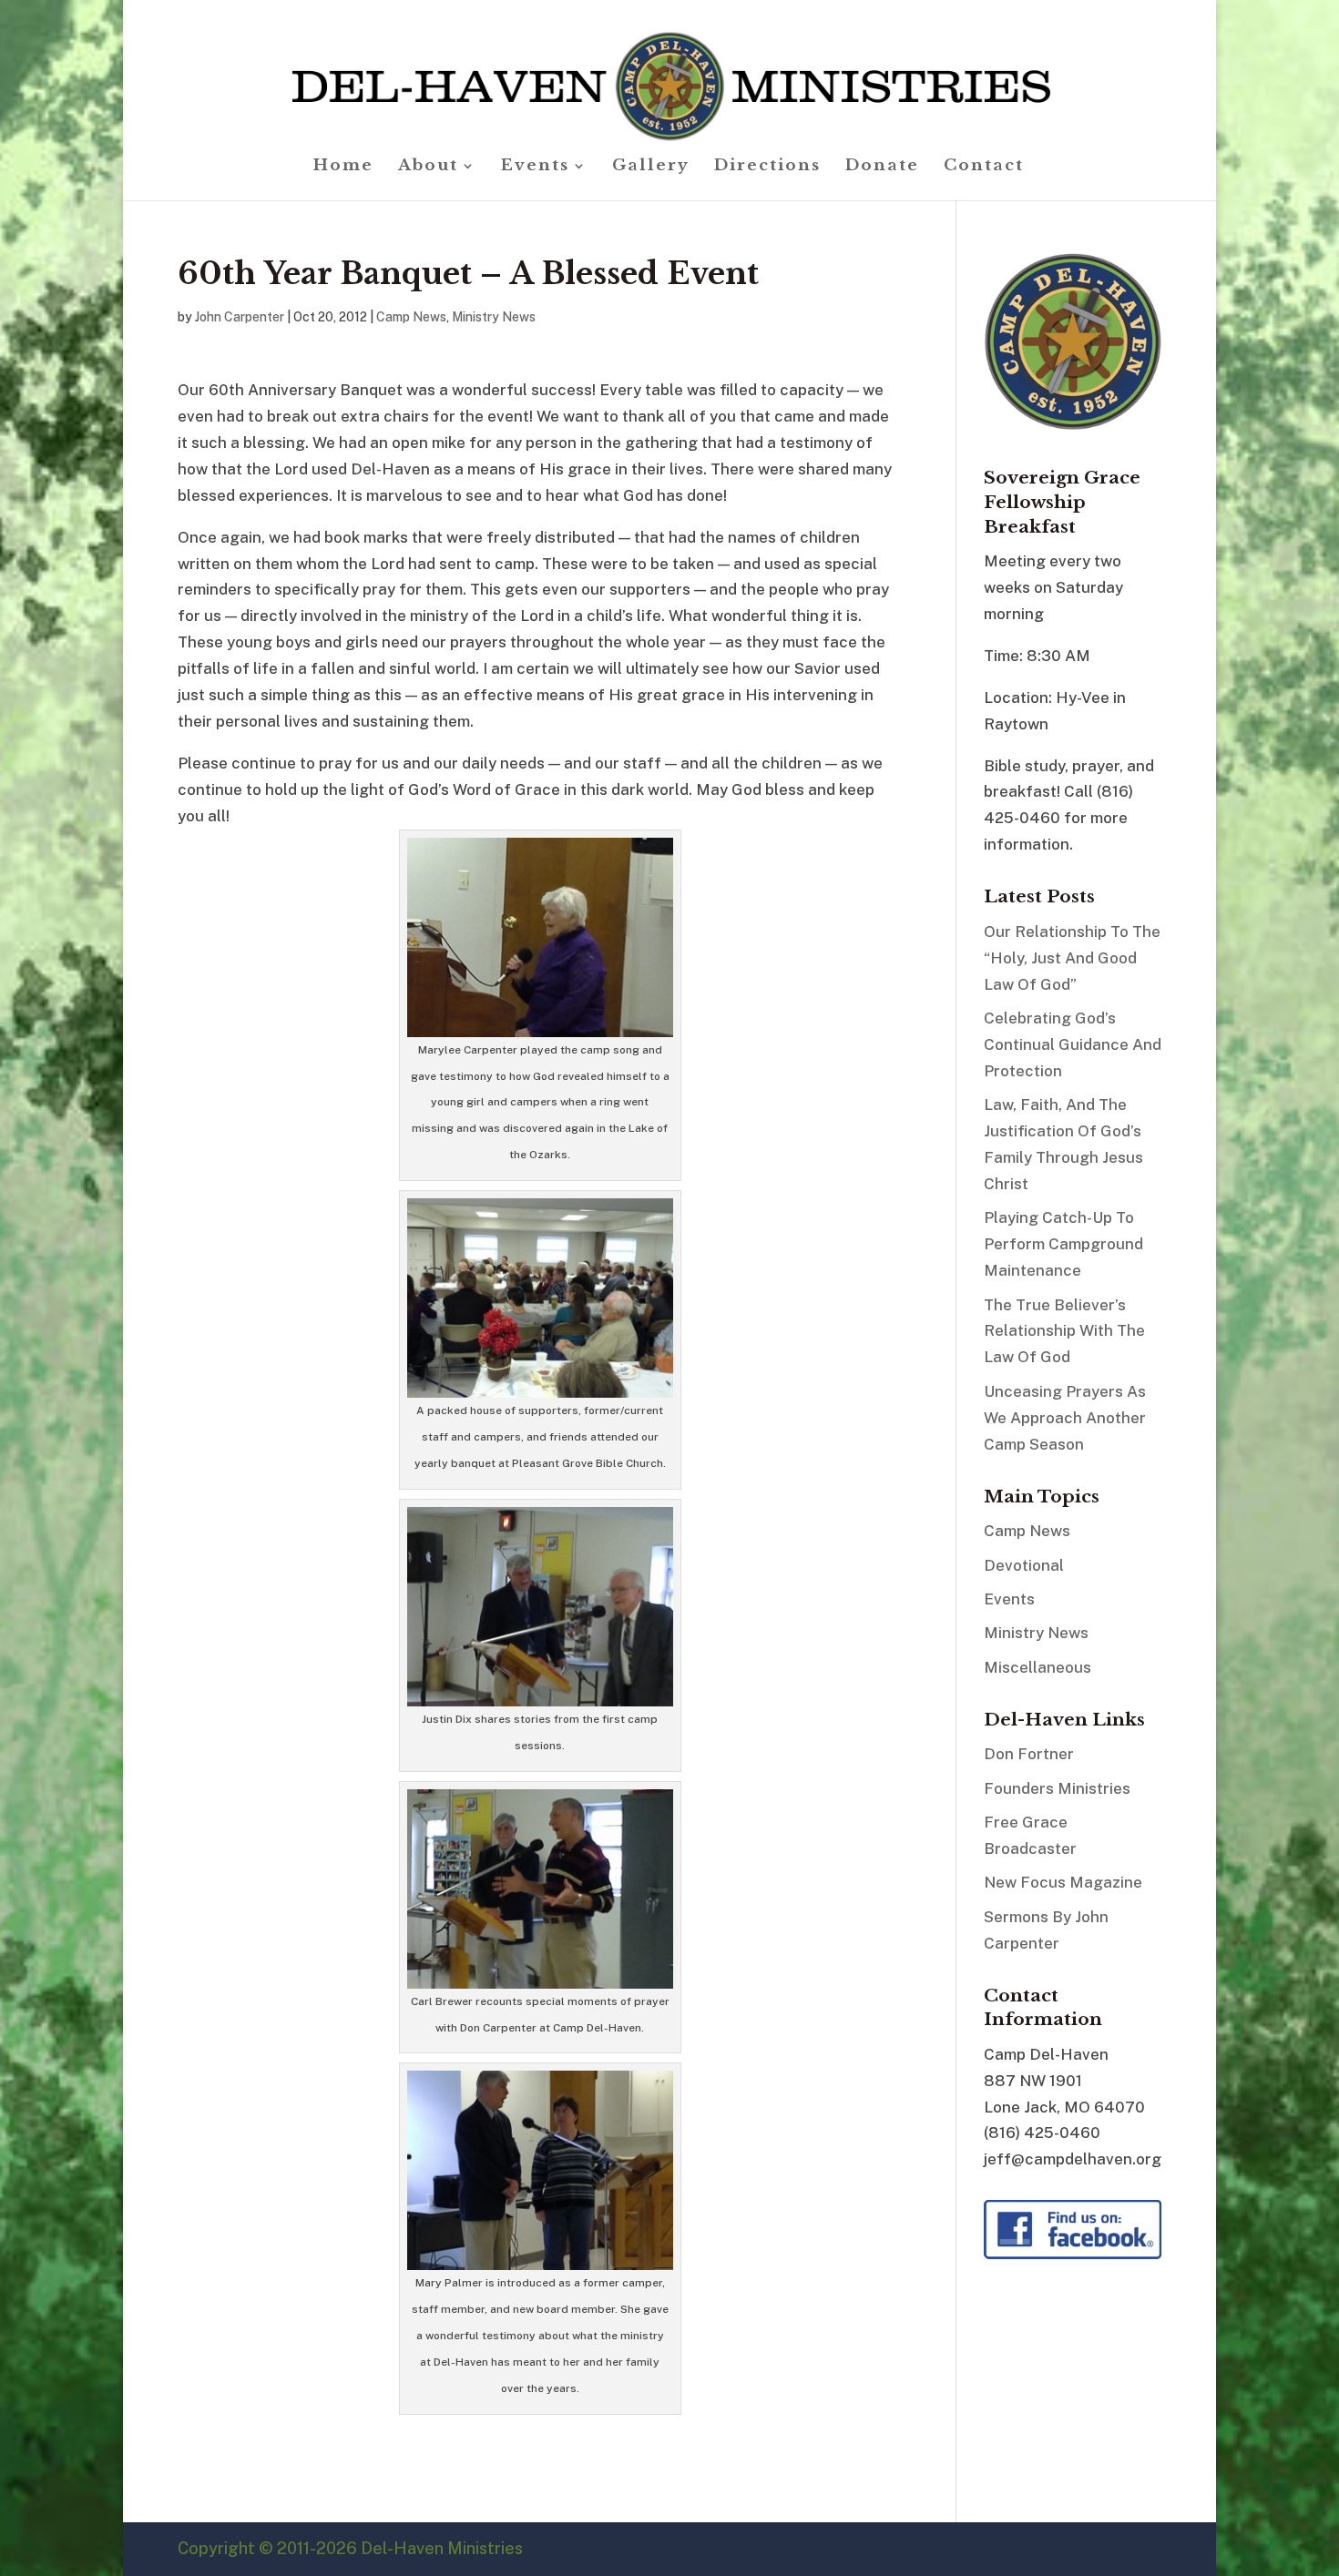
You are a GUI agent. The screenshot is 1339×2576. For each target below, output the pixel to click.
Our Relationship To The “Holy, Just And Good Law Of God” (1072, 958)
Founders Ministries (1057, 1788)
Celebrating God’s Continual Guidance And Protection (1073, 1044)
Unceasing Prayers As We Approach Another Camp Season (1065, 1418)
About (428, 167)
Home (343, 167)
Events (535, 167)
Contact (984, 167)
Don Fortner (1029, 1754)
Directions (767, 167)
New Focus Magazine (1063, 1882)
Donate (882, 167)
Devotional (1024, 1565)
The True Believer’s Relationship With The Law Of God (1064, 1331)
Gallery (651, 167)
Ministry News (494, 317)
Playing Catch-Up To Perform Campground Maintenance (1063, 1244)
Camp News (411, 317)
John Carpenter (240, 317)
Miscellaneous (1037, 1667)
